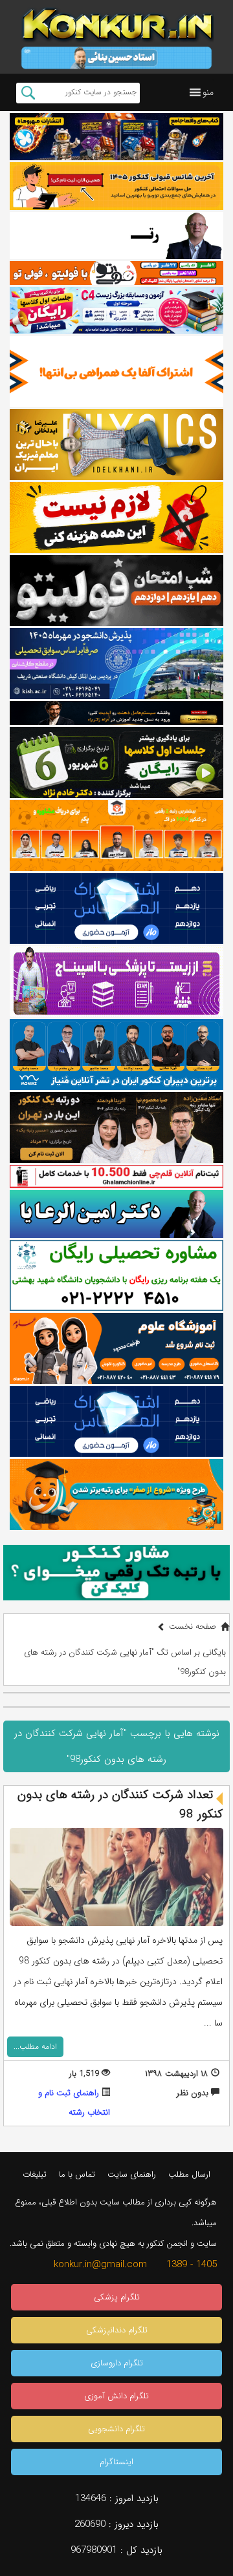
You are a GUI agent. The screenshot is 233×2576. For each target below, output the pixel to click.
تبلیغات (35, 2174)
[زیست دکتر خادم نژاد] (116, 310)
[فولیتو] (116, 273)
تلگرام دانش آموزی (116, 2396)
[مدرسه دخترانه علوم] (116, 1348)
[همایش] (116, 1127)
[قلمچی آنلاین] (116, 1177)
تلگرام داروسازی (117, 2363)
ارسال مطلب (189, 2174)
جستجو (28, 93)
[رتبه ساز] (116, 236)
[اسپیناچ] (116, 981)
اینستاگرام (116, 2462)
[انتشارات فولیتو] (116, 591)
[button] (208, 92)
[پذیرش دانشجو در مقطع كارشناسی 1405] (116, 664)
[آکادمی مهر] (116, 835)
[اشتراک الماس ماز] (116, 908)
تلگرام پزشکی (117, 2297)
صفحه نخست (193, 1627)
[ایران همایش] (116, 1275)
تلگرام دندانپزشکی (117, 2330)
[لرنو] (116, 518)
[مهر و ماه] (116, 137)
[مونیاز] (116, 1054)
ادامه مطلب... (35, 2047)
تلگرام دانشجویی (116, 2429)
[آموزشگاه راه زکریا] (116, 713)
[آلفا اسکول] (116, 372)
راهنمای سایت (132, 2174)
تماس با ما (77, 2174)
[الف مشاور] (116, 1494)
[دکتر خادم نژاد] (116, 762)
